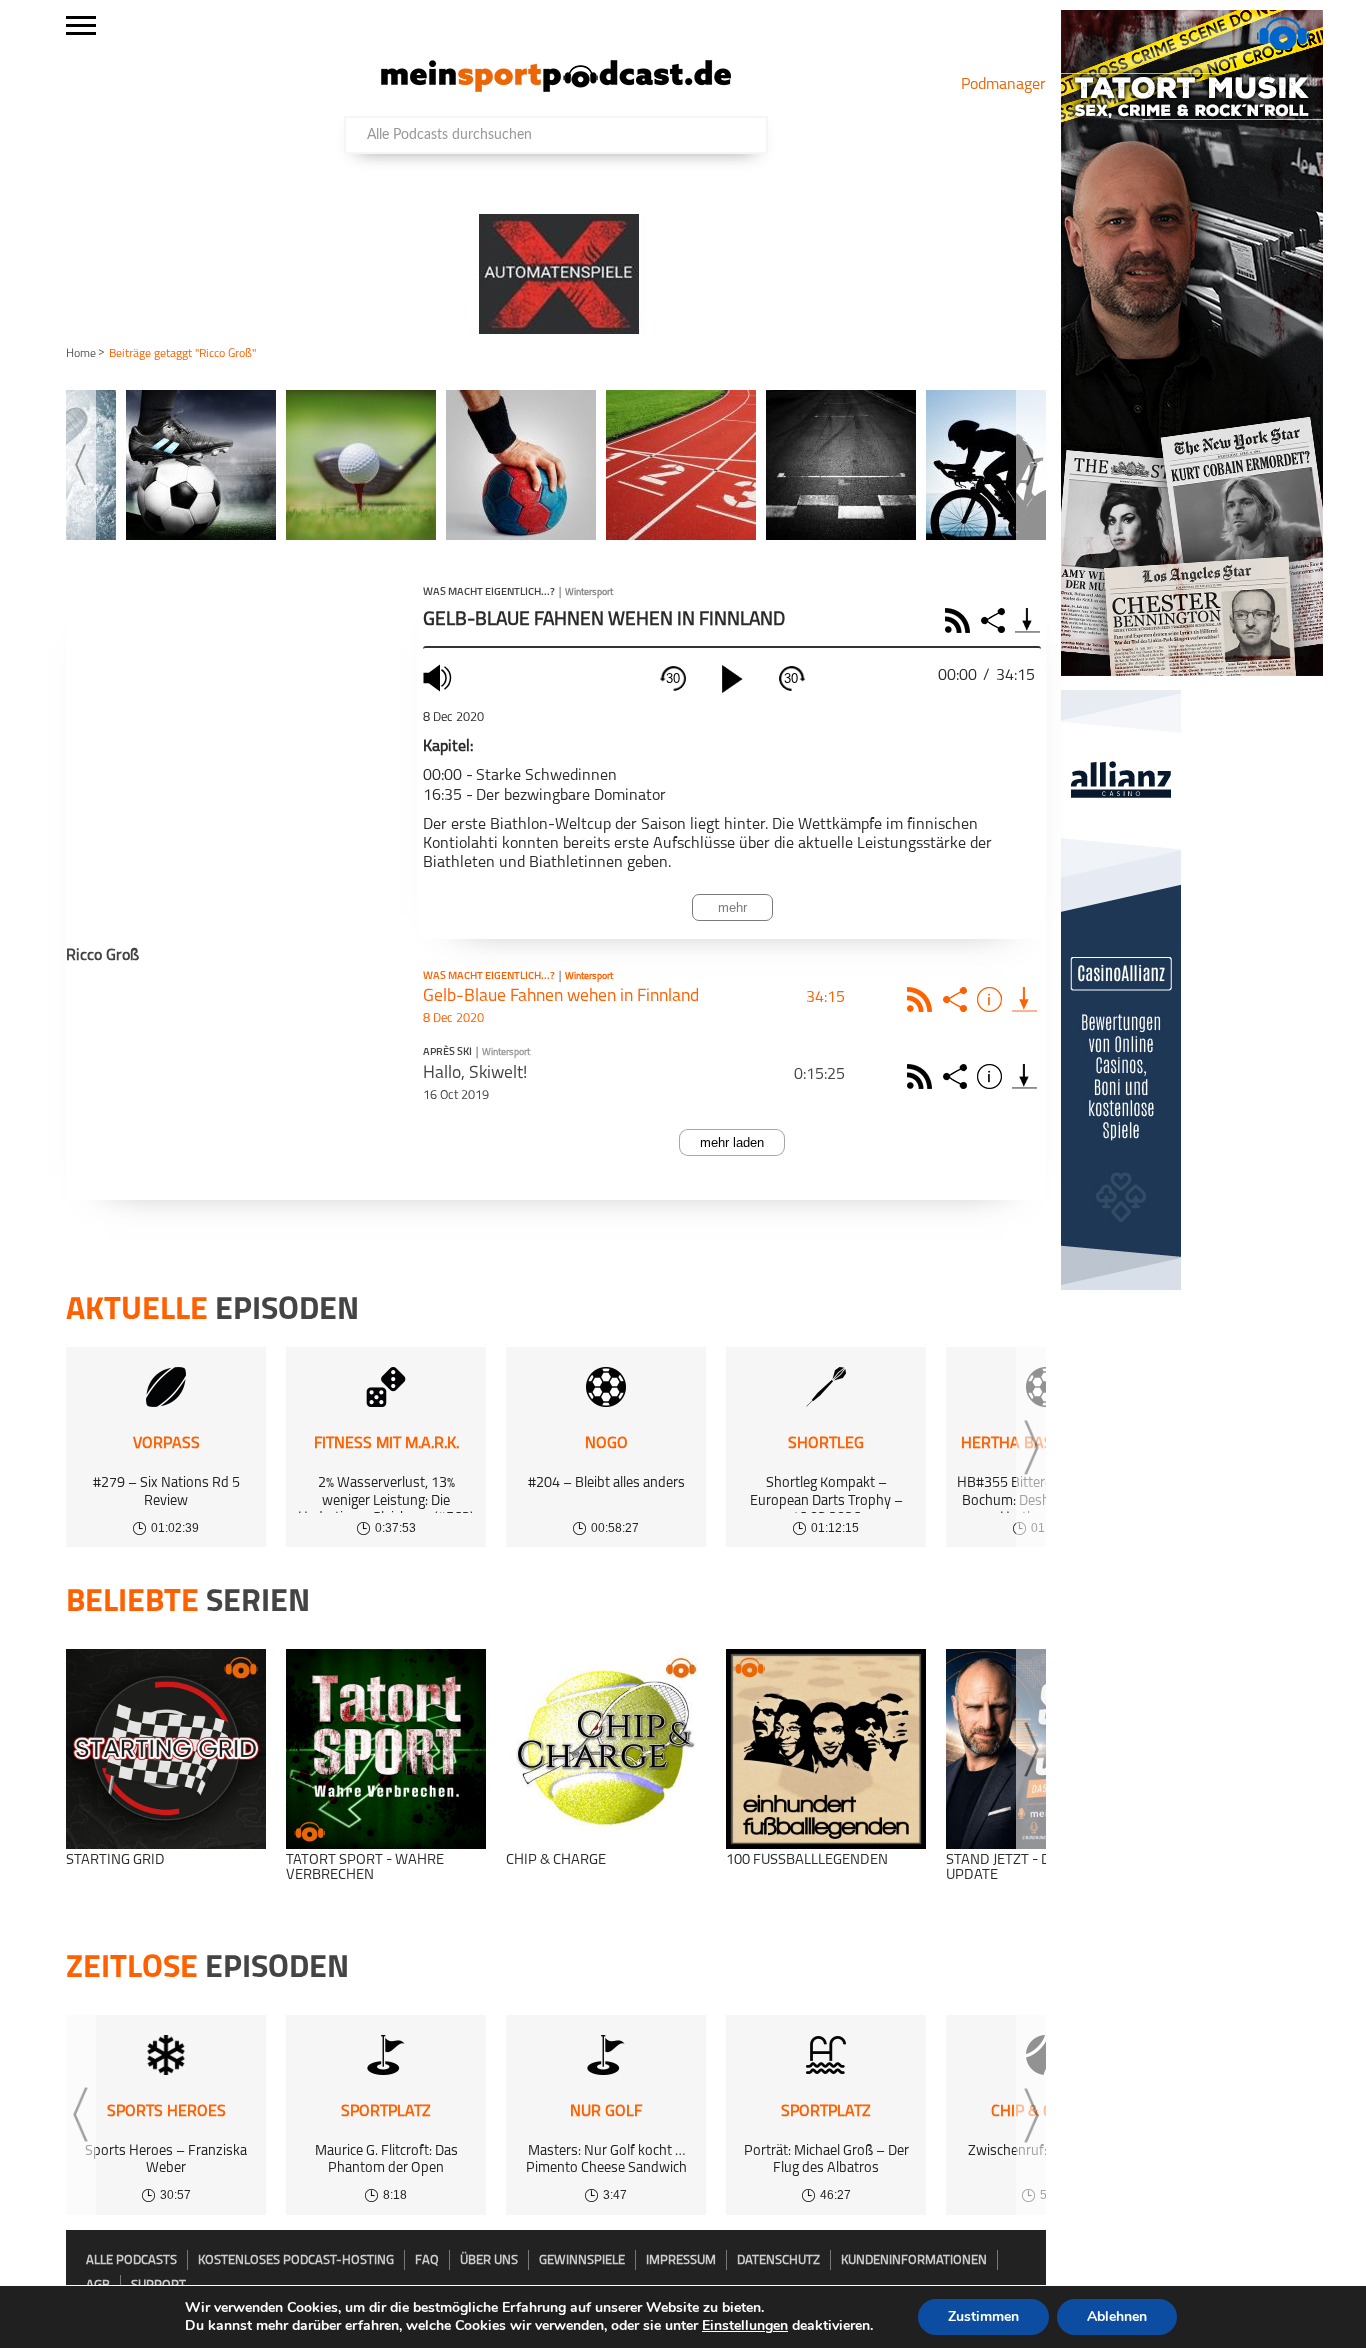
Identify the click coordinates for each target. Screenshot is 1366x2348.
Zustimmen (983, 2316)
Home (81, 354)
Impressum (681, 2260)
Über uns (489, 2260)
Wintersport (589, 592)
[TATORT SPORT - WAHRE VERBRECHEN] (386, 1749)
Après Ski (447, 1053)
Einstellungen (745, 2326)
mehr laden (732, 1142)
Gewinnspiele (582, 2260)
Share (995, 620)
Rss (922, 999)
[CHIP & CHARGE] (606, 1749)
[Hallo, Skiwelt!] (1024, 1076)
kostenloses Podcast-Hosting (296, 2260)
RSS (960, 620)
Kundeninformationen (914, 2260)
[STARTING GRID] (166, 1749)
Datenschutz (778, 2260)
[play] (732, 679)
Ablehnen (1117, 2316)
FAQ (427, 2260)
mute (440, 677)
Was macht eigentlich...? (489, 593)
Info (992, 999)
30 (673, 678)
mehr (732, 907)
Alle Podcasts (131, 2260)
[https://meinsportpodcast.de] (556, 88)
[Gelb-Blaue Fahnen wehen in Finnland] (1024, 999)
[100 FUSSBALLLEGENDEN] (826, 1749)
